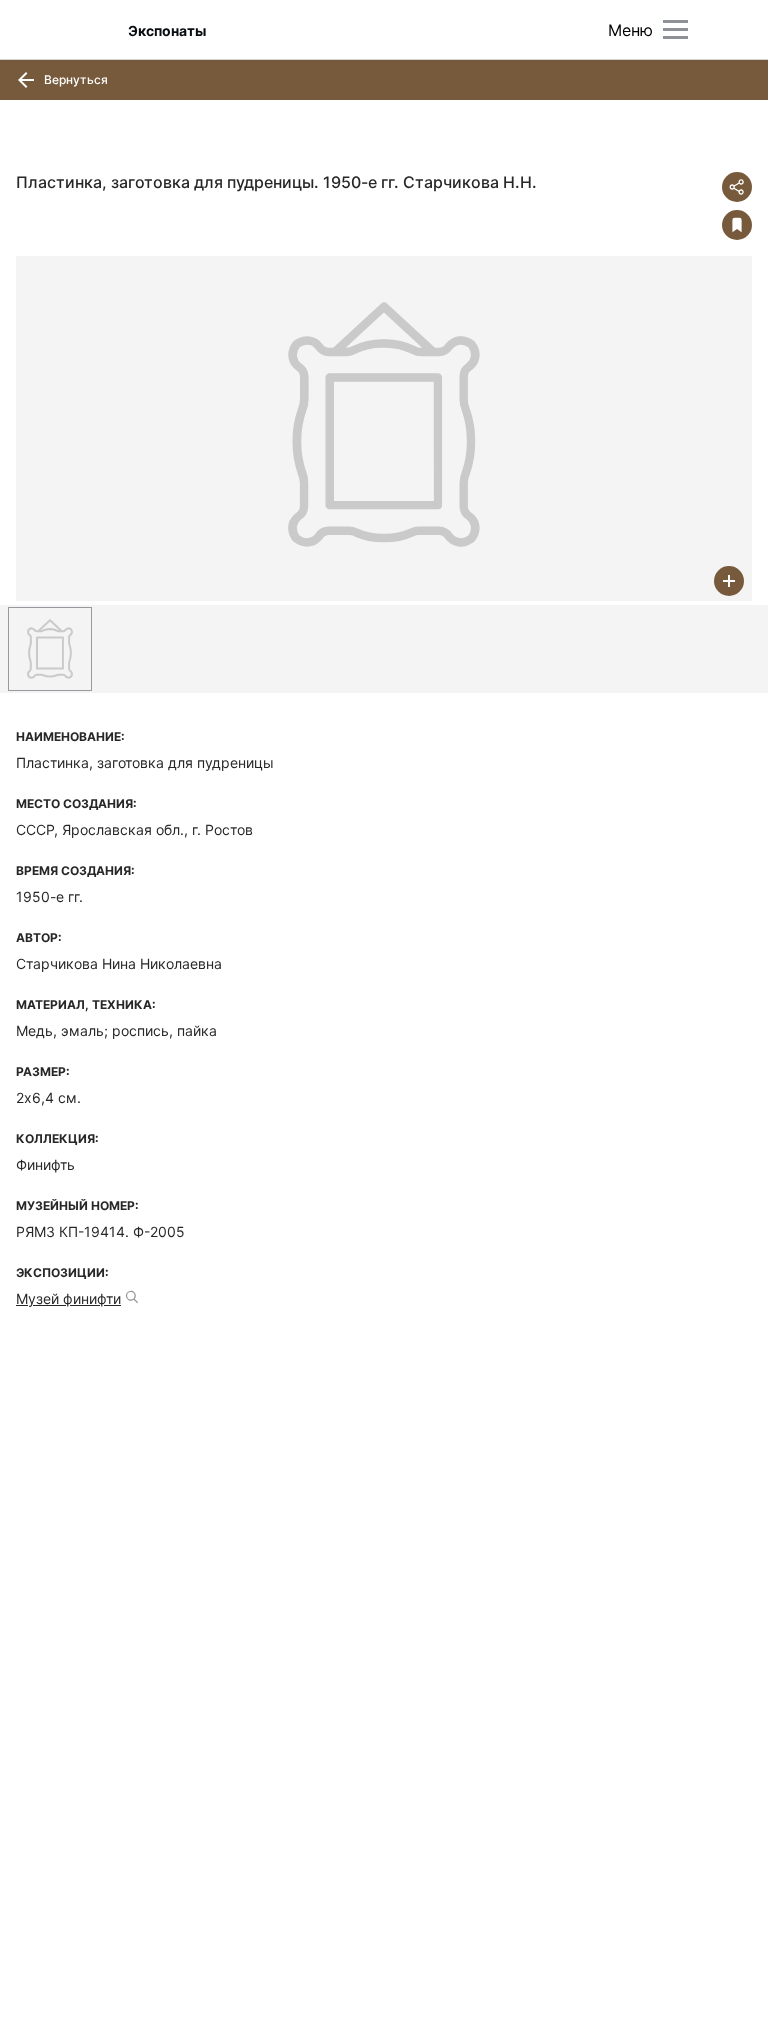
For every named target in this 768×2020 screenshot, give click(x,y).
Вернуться (74, 79)
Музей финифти (68, 1298)
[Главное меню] (675, 29)
